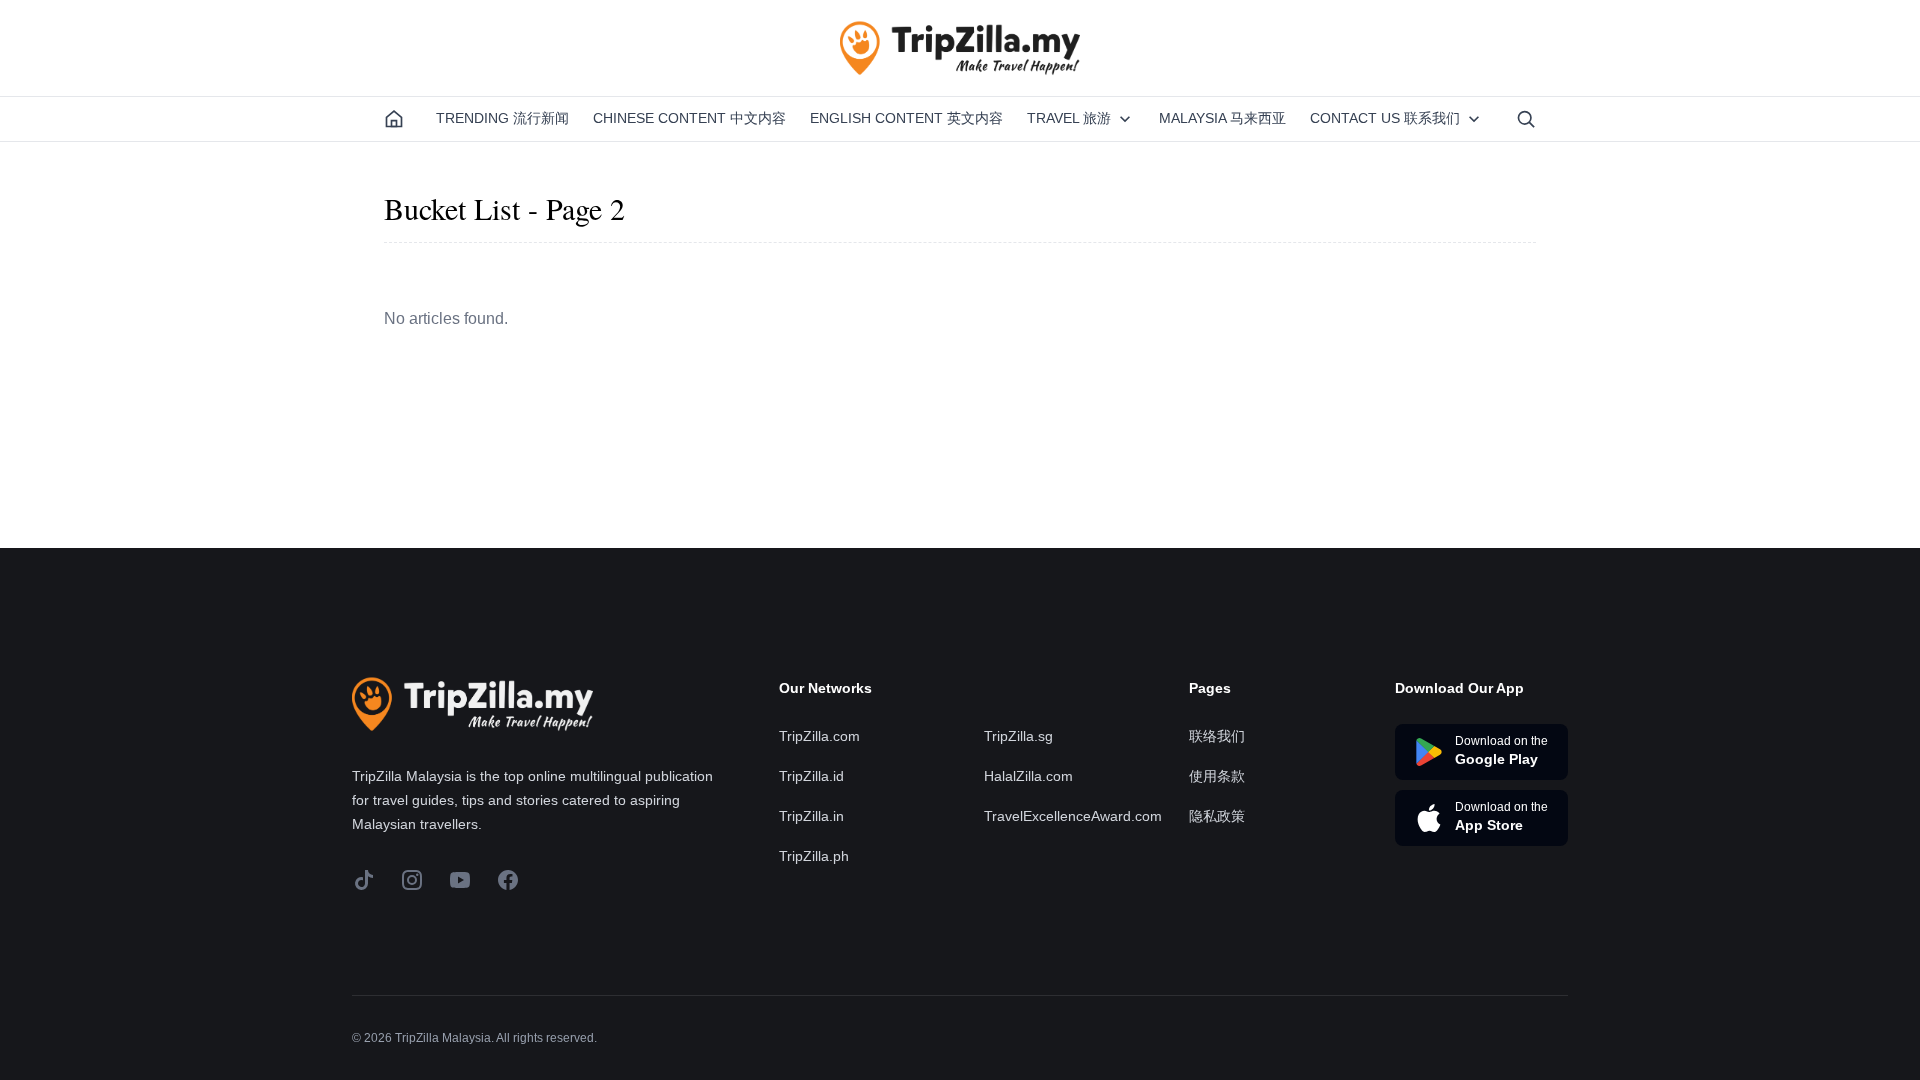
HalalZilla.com (1028, 776)
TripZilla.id (811, 776)
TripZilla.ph (814, 856)
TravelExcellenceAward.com (1073, 816)
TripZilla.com (819, 736)
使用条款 (1217, 776)
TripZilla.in (811, 816)
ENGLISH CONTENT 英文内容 (906, 118)
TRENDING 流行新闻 (502, 118)
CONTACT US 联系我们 (1385, 118)
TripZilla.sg (1018, 736)
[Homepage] (394, 119)
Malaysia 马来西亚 (1222, 118)
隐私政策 (1217, 816)
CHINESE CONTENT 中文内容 (689, 118)
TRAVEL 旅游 (1069, 118)
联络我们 (1217, 736)
